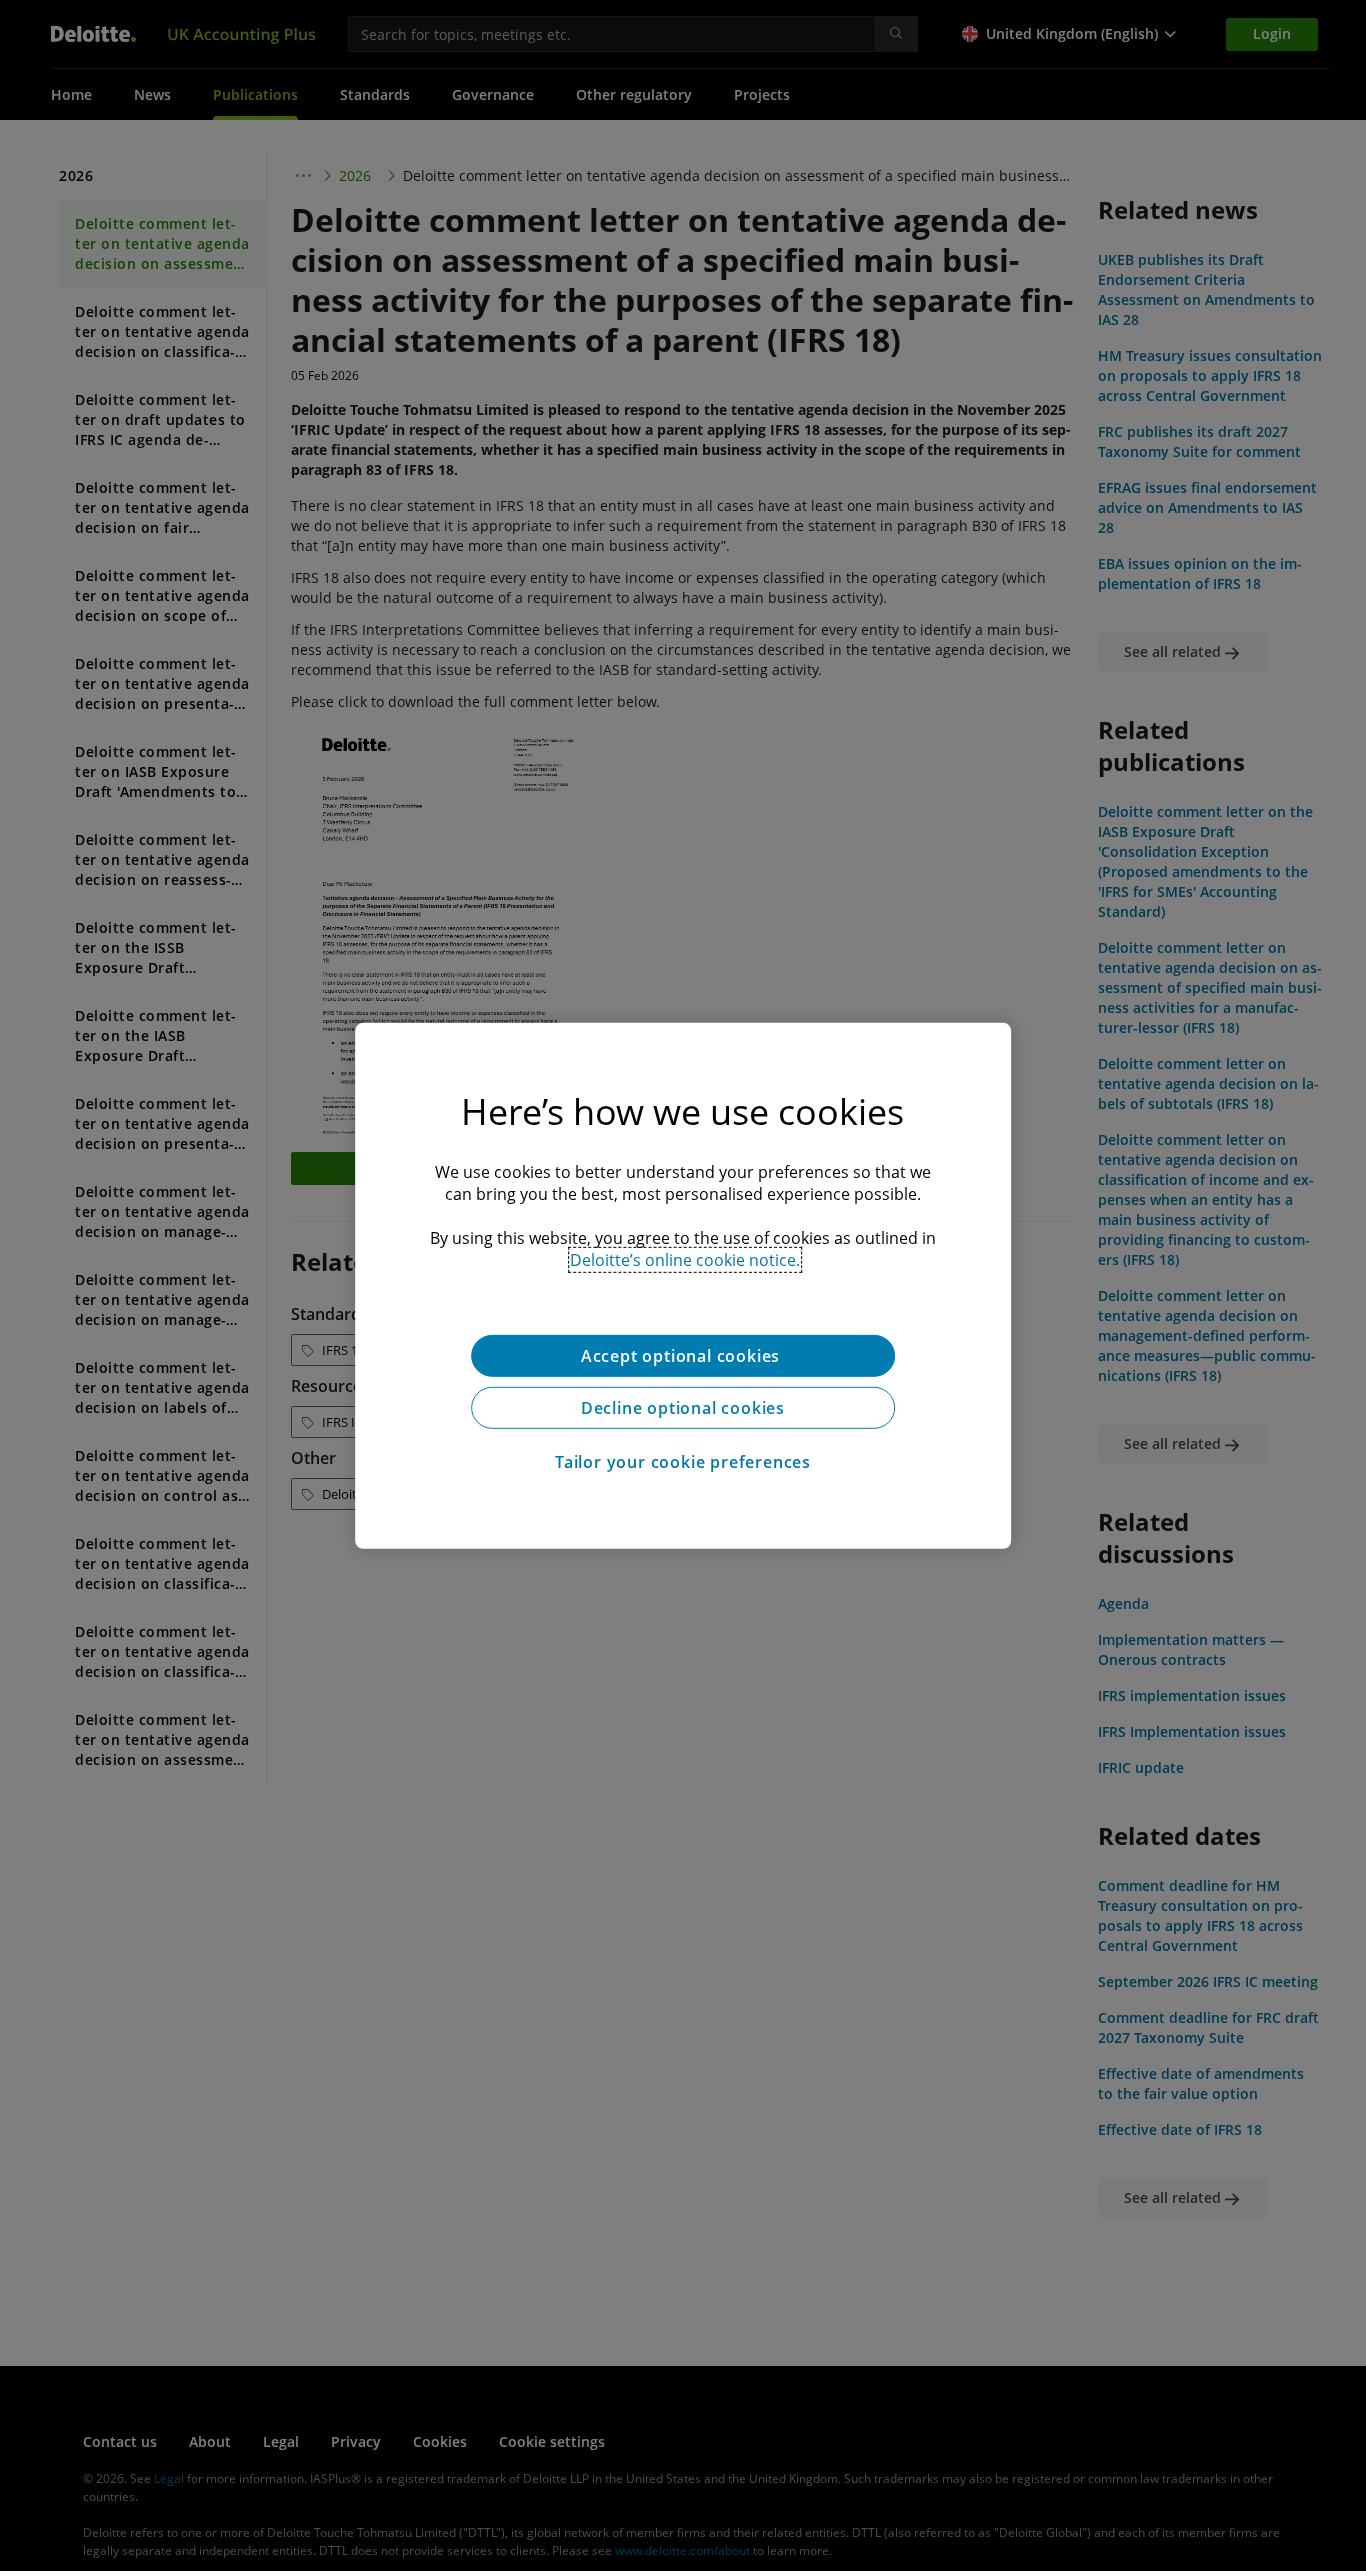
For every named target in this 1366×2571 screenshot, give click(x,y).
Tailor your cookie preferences (683, 1461)
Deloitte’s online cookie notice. (685, 1259)
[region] (683, 1285)
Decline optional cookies (683, 1407)
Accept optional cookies (683, 1355)
